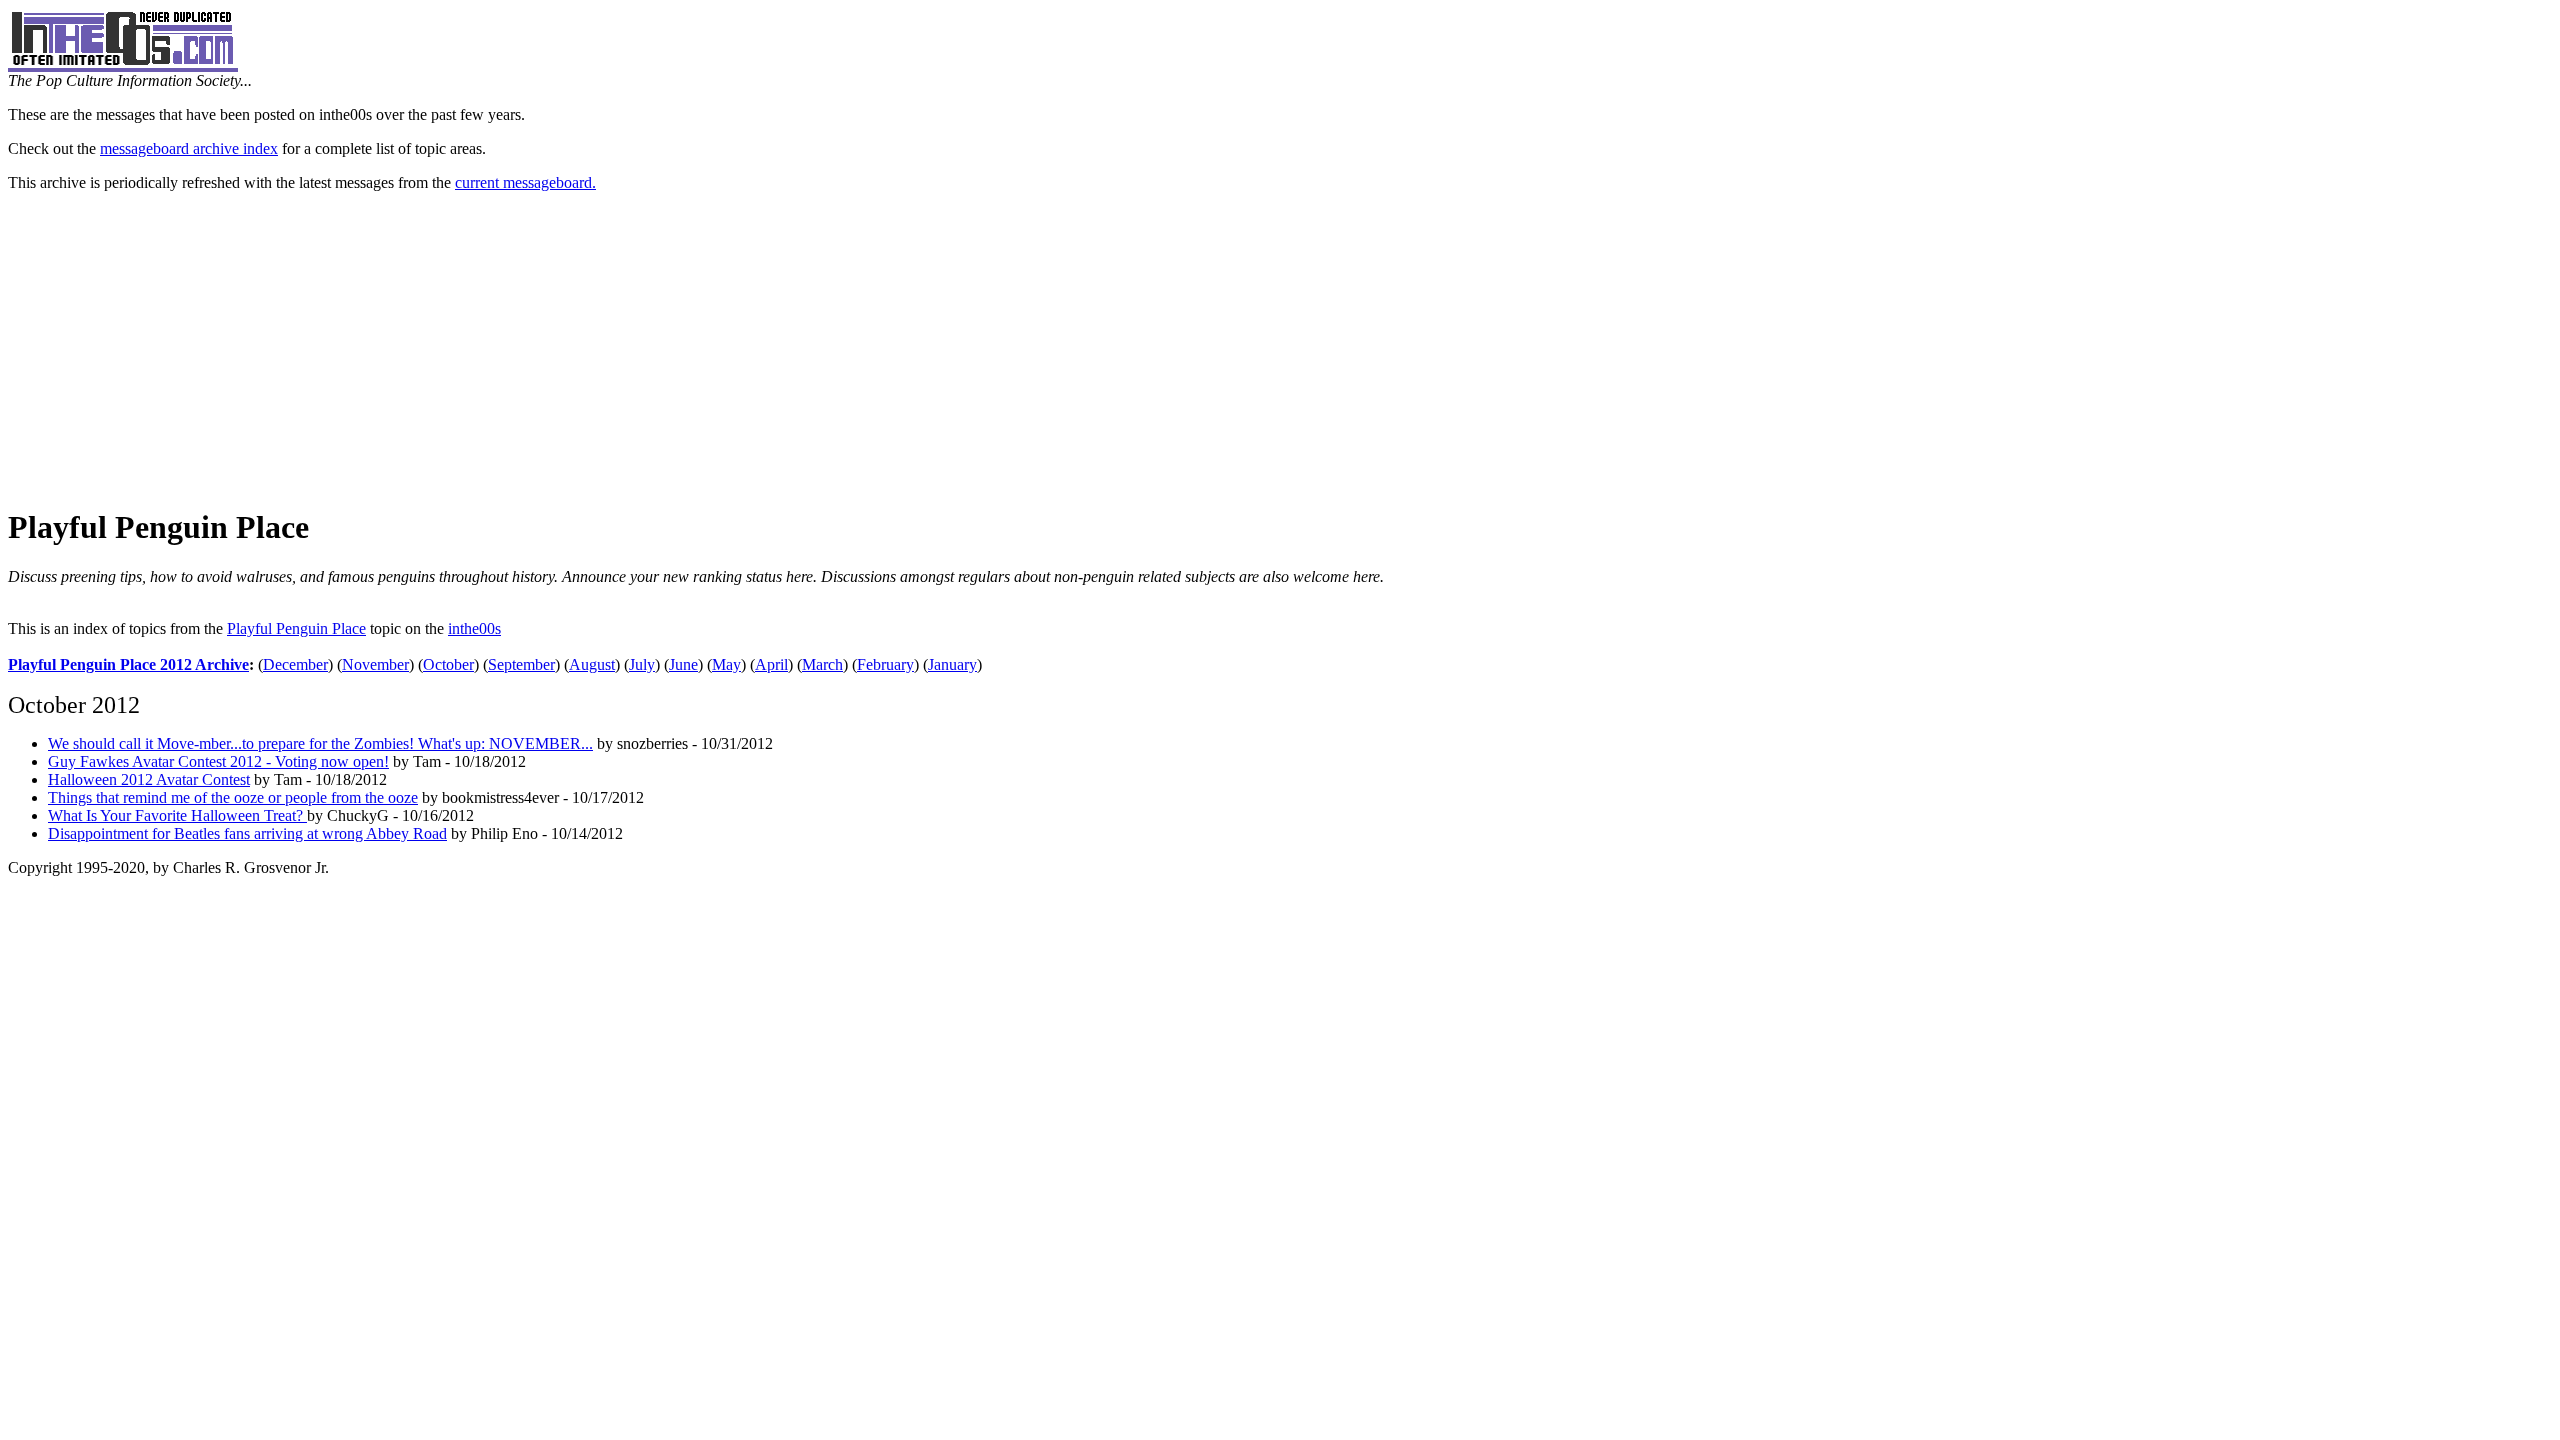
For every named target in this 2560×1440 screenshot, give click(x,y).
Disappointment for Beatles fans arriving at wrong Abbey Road (247, 833)
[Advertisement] (1280, 348)
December (295, 664)
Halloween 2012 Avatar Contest (149, 779)
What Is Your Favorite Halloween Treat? (177, 815)
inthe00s (474, 628)
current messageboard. (525, 182)
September (521, 664)
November (375, 664)
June (683, 664)
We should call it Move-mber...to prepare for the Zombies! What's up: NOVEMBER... (320, 743)
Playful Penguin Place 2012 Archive (128, 664)
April (771, 664)
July (642, 664)
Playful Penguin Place (296, 628)
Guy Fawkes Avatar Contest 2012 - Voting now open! (218, 761)
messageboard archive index (189, 148)
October (448, 664)
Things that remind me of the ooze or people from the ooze (233, 797)
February (885, 664)
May (726, 664)
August (592, 664)
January (952, 664)
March (822, 664)
